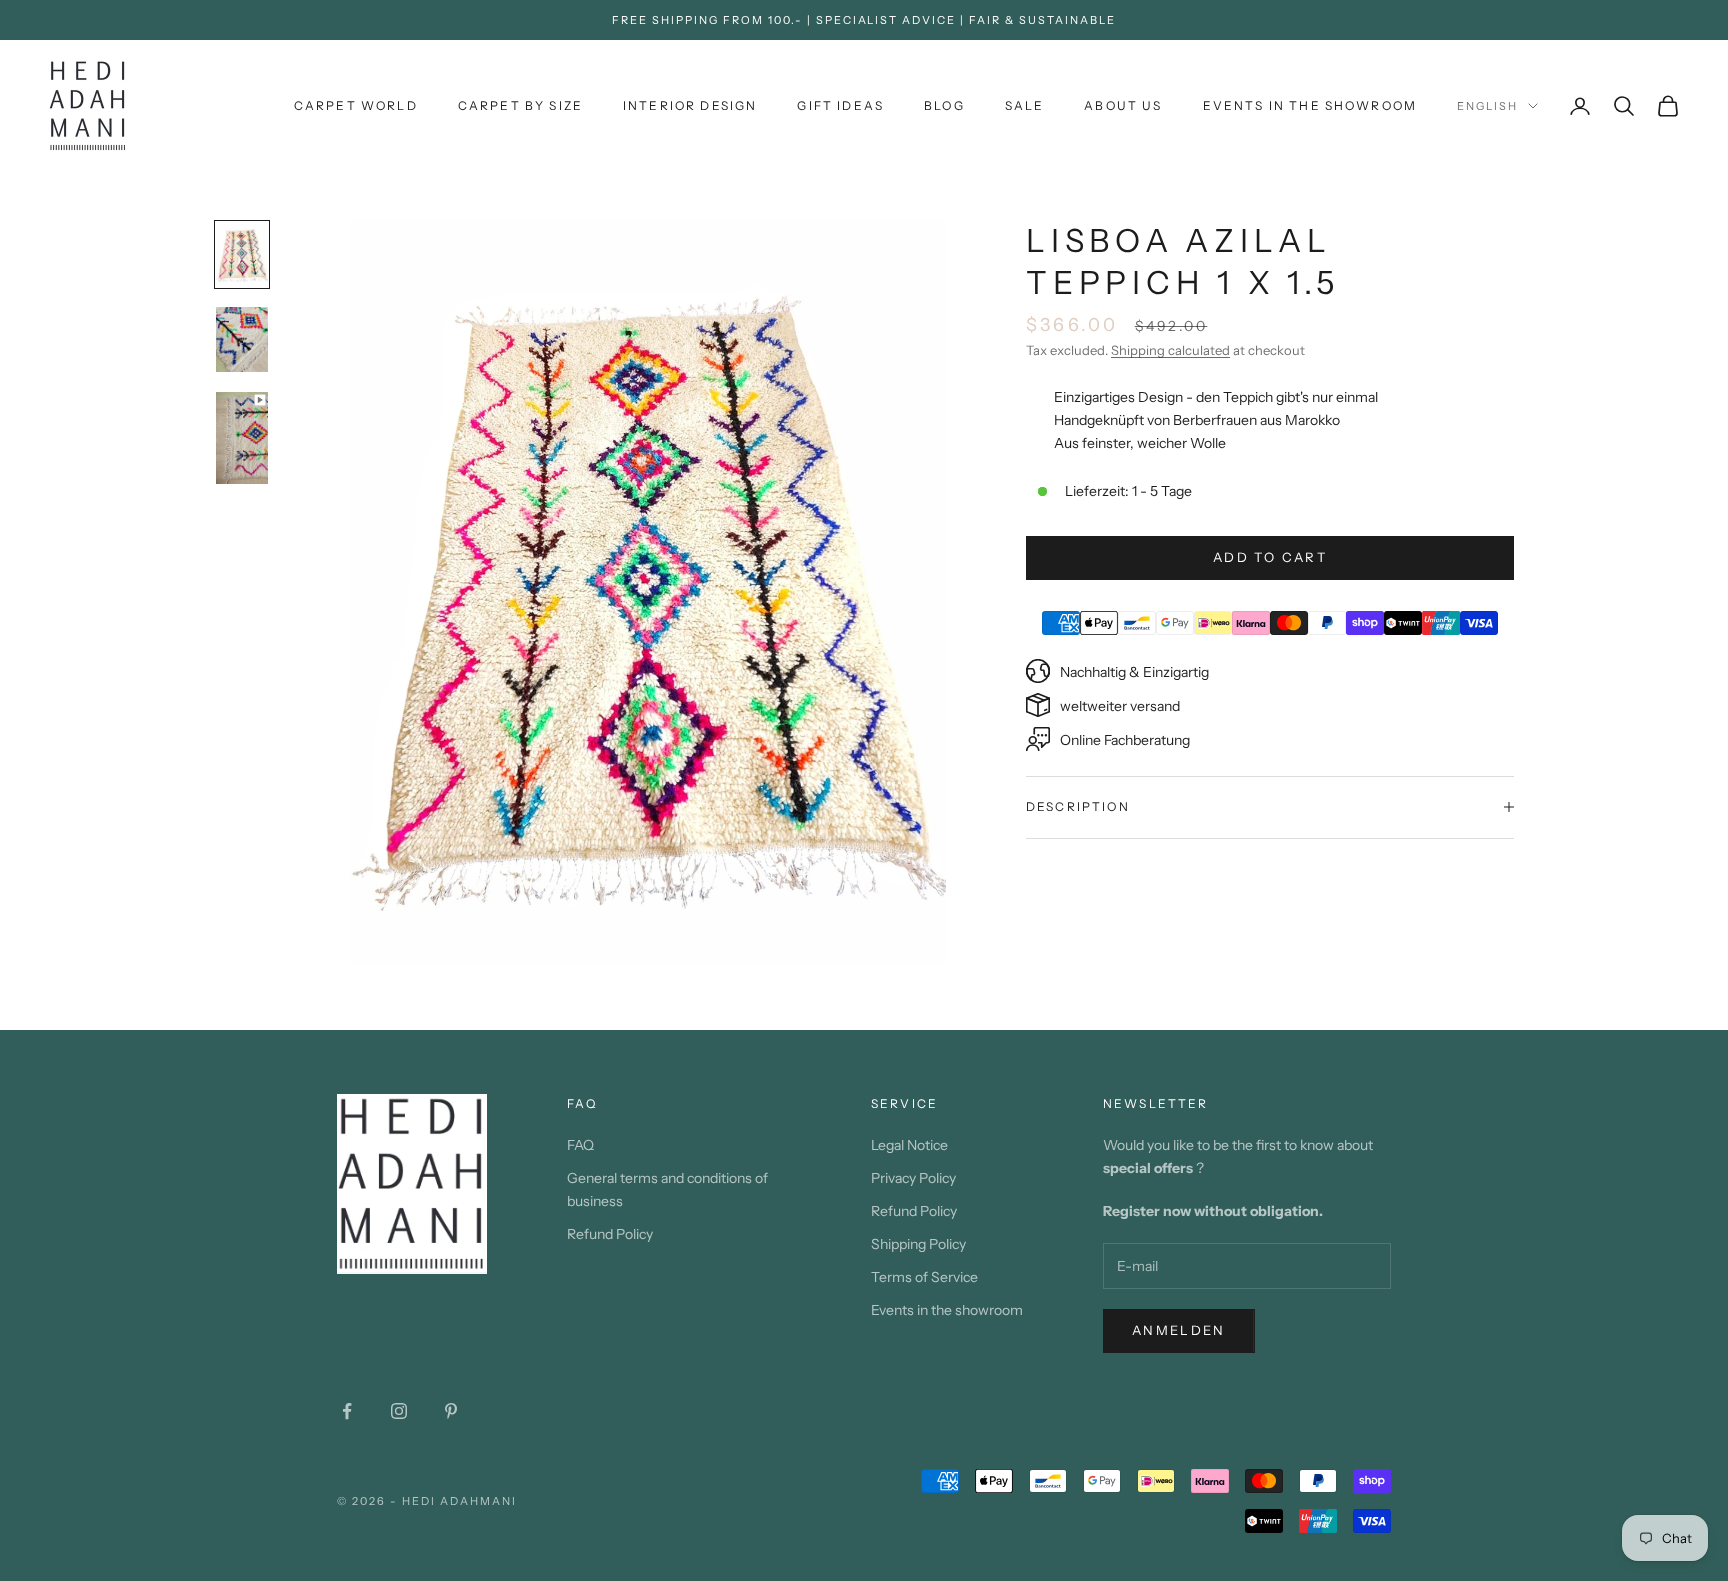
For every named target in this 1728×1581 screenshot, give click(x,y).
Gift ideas (840, 105)
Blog (944, 105)
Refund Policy (610, 1234)
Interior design (690, 105)
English (1487, 106)
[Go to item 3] (242, 438)
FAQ (580, 1145)
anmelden (1179, 1330)
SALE (1025, 105)
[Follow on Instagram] (399, 1411)
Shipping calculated (1170, 350)
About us (1123, 105)
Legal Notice (909, 1145)
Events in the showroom (1310, 105)
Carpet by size (520, 105)
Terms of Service (924, 1277)
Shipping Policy (918, 1244)
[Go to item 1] (242, 254)
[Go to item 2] (242, 339)
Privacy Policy (913, 1178)
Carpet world (356, 105)
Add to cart (1270, 557)
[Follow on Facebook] (347, 1411)
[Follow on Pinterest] (451, 1411)
